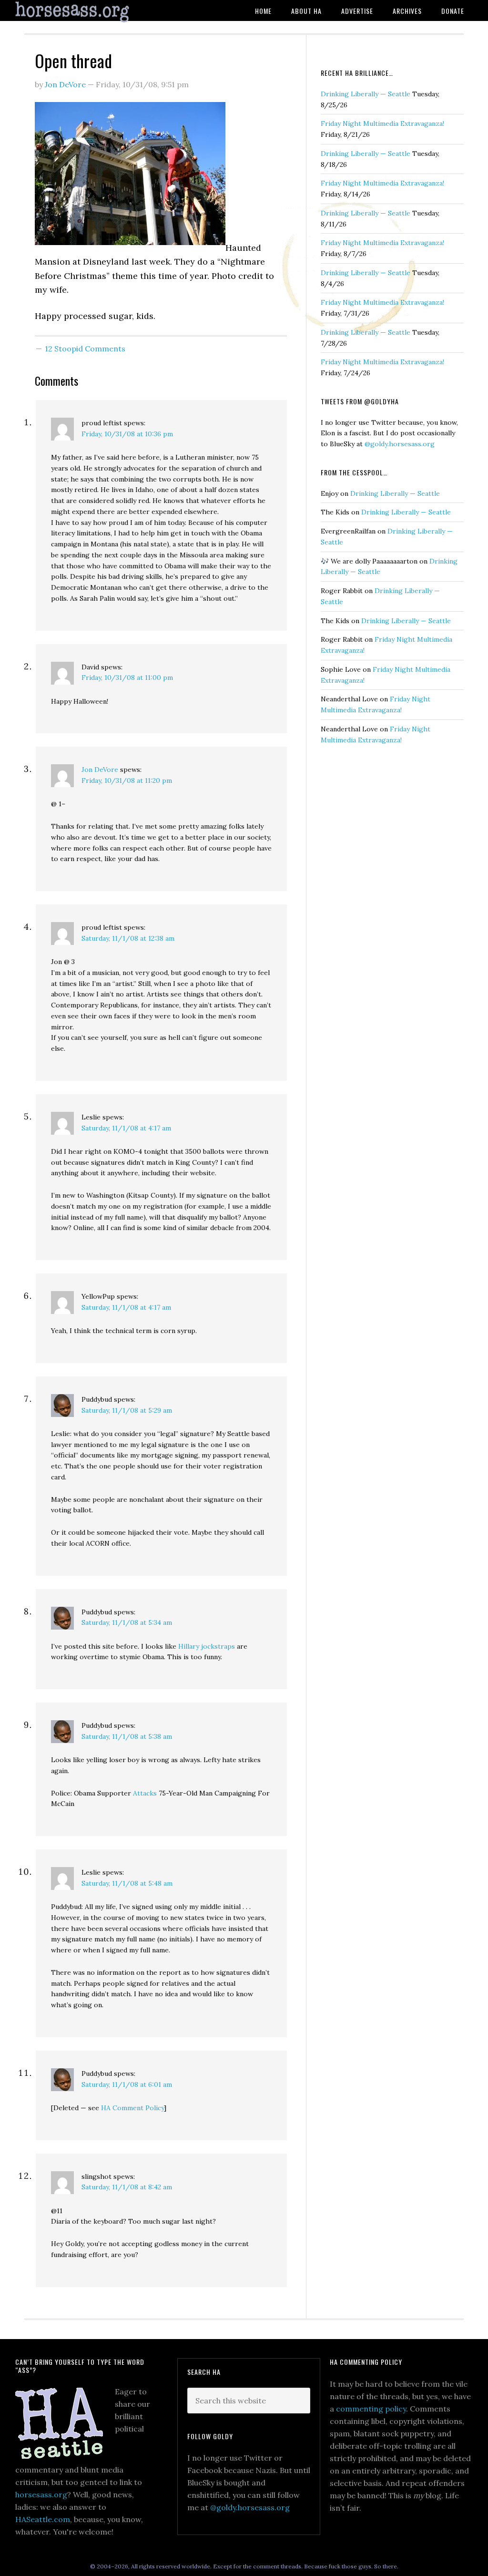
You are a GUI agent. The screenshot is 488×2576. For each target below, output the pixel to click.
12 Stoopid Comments (85, 349)
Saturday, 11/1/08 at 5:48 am (127, 1883)
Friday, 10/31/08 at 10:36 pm (127, 434)
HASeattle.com (43, 2519)
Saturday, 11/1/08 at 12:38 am (128, 938)
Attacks (146, 1793)
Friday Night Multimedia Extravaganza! (382, 123)
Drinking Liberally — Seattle (366, 94)
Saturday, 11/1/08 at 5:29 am (127, 1410)
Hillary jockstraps (207, 1646)
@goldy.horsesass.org (400, 444)
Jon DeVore (100, 770)
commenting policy (371, 2409)
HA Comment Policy (132, 2108)
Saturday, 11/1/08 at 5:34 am (127, 1622)
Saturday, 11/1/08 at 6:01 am (127, 2084)
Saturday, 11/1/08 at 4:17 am (126, 1128)
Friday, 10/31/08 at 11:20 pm (127, 780)
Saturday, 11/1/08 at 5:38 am (127, 1736)
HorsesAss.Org (87, 12)
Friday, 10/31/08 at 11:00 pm (127, 677)
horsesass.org (41, 2494)
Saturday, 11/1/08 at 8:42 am (127, 2187)
